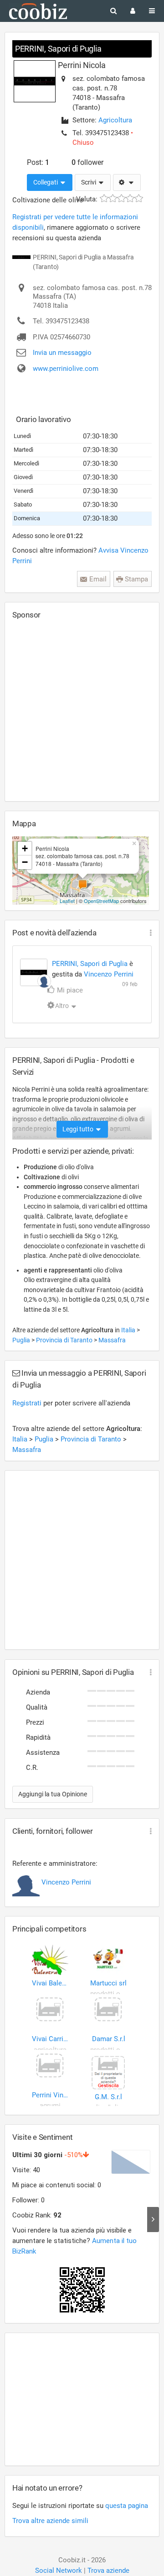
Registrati (27, 1403)
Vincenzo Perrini (109, 974)
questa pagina (127, 2506)
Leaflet (67, 901)
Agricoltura (115, 120)
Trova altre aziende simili (50, 2521)
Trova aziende (108, 2571)
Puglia (22, 1340)
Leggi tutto (79, 1129)
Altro (62, 1006)
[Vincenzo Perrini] (44, 981)
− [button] (25, 862)
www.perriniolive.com (66, 369)
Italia (129, 1330)
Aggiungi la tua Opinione (53, 1794)
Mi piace (69, 990)
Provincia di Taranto (65, 1340)
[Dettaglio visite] (153, 2220)
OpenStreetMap (101, 901)
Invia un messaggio (62, 353)
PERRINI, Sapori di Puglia (58, 49)
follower (87, 162)
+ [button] (25, 848)
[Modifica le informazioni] (127, 183)
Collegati (46, 182)
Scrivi (89, 182)
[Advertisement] (82, 710)
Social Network (59, 2571)
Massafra (112, 1340)
